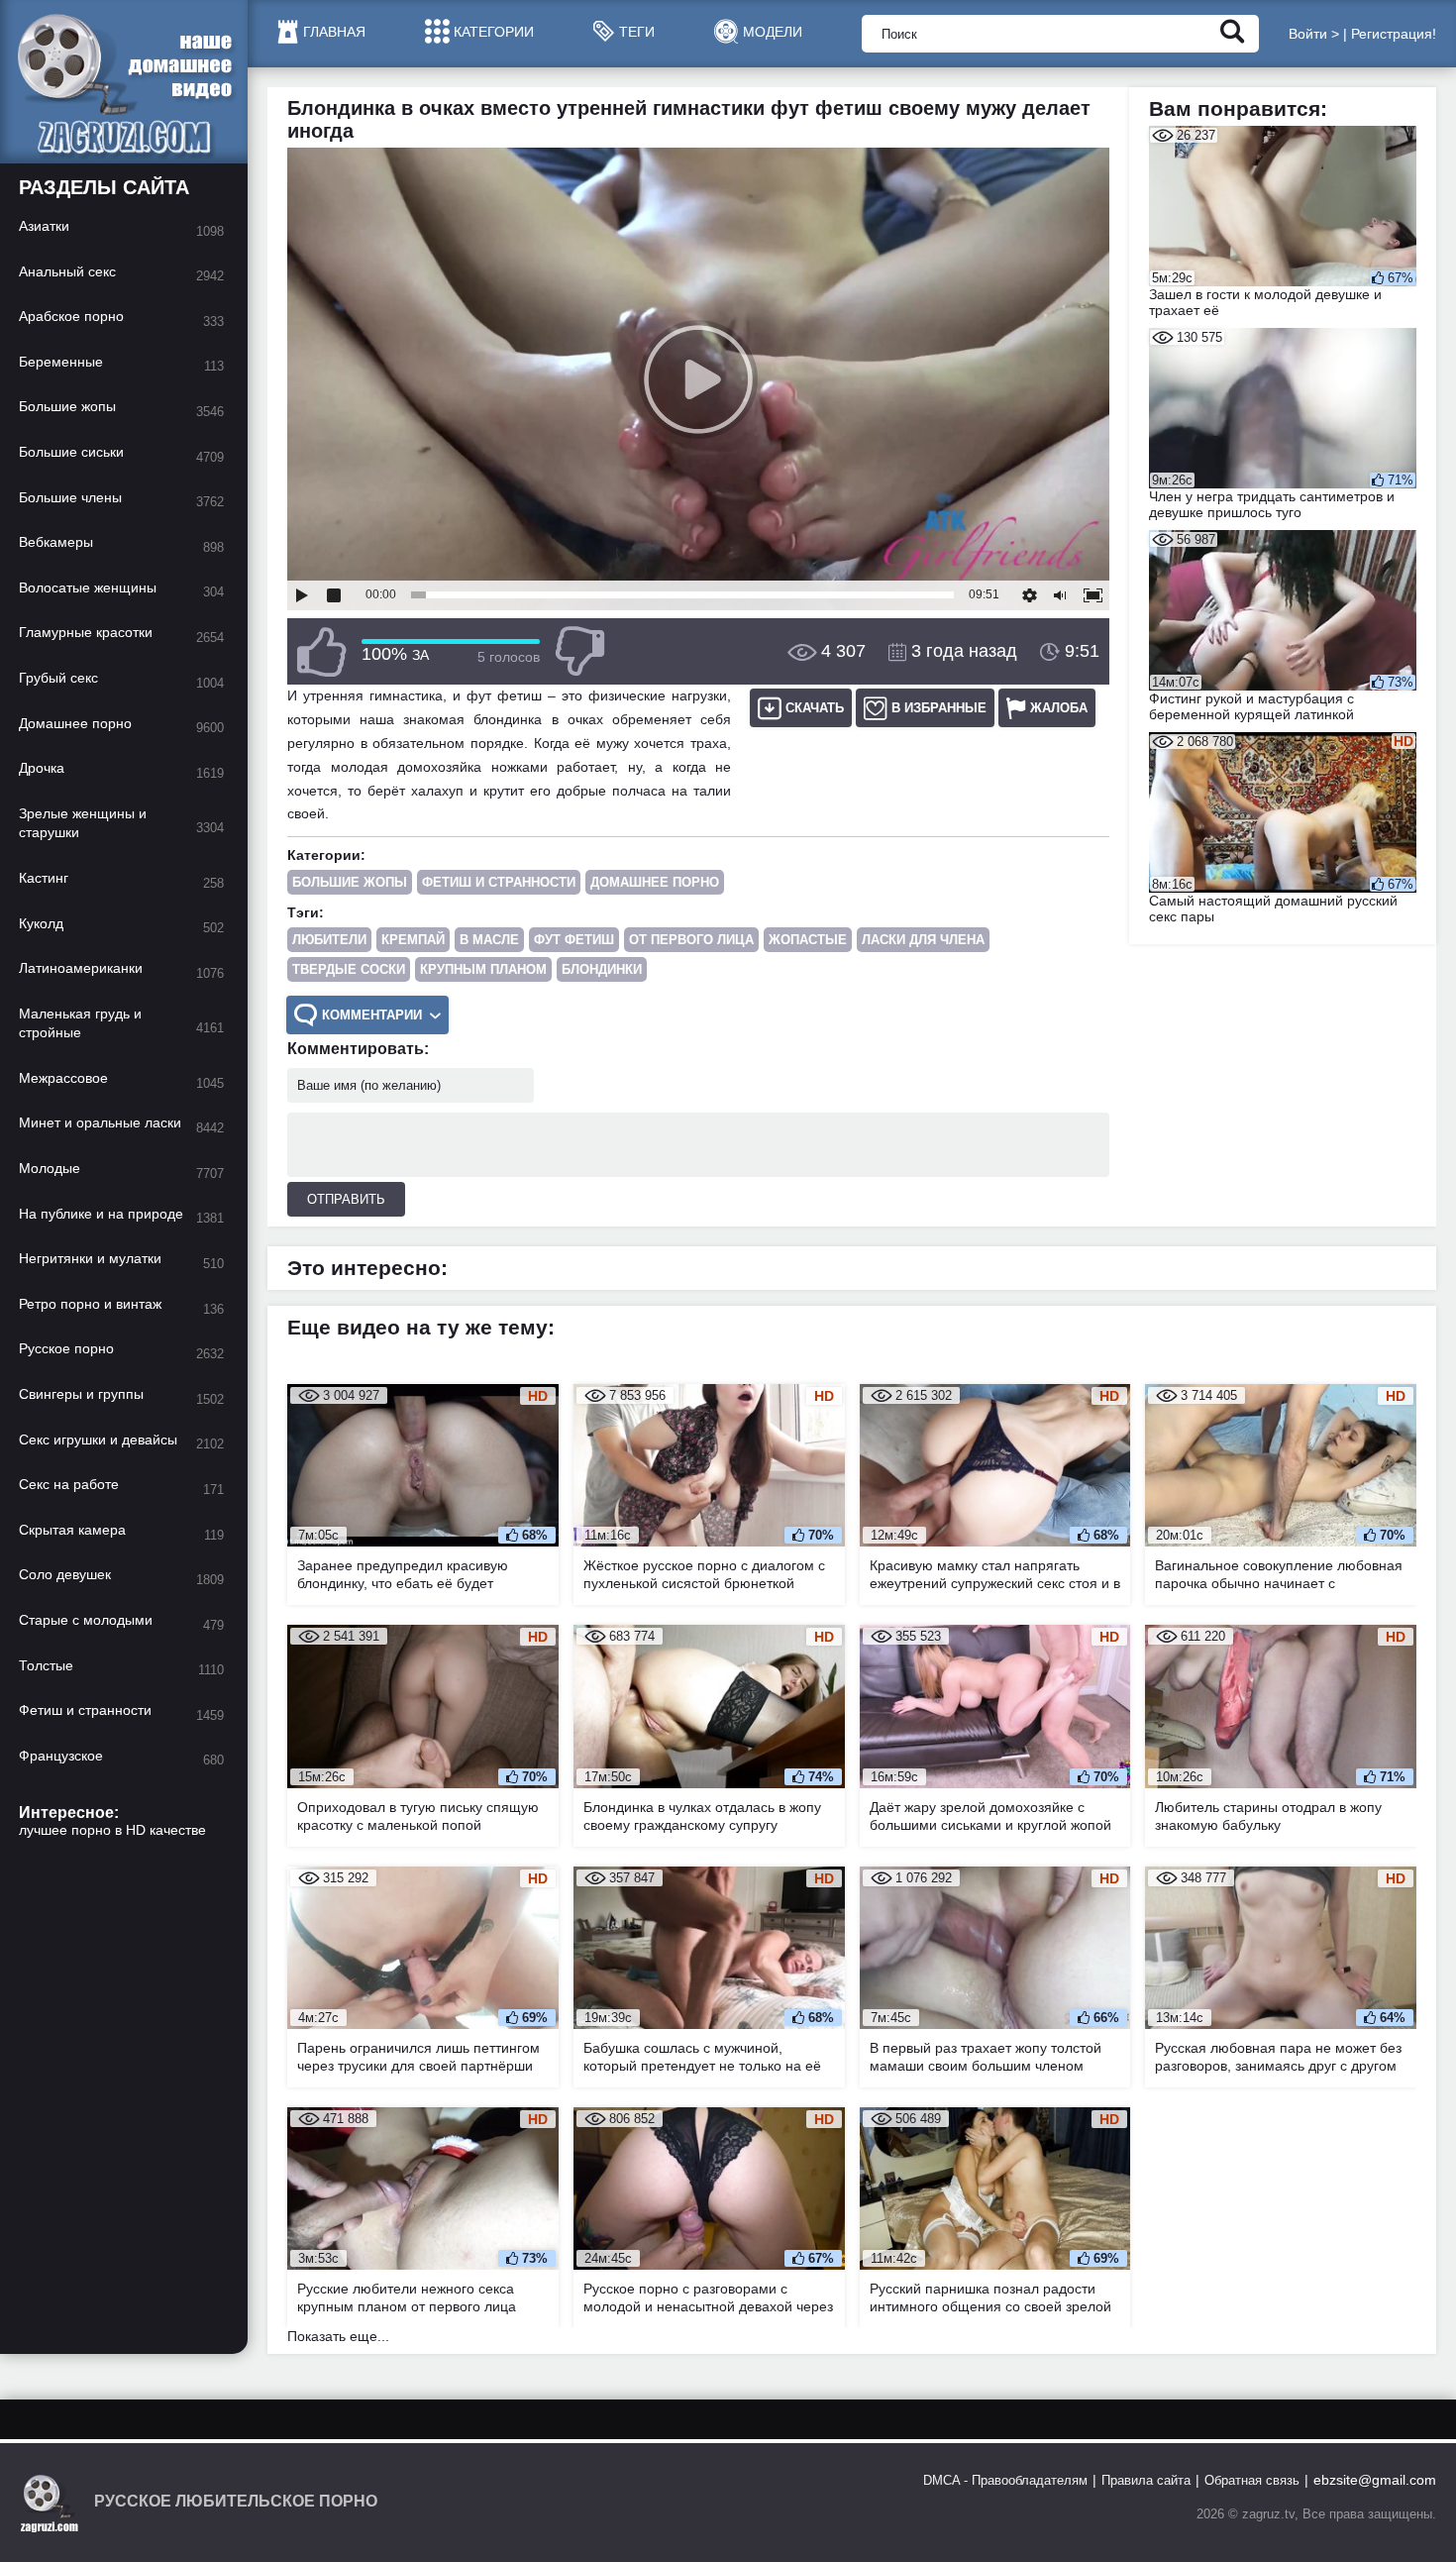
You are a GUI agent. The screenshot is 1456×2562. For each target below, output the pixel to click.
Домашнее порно (655, 882)
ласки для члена (923, 940)
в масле (489, 940)
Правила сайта (1146, 2480)
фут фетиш (574, 940)
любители (329, 940)
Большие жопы (350, 882)
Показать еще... (338, 2336)
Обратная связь (1252, 2480)
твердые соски (349, 969)
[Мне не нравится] (579, 651)
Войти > (1314, 34)
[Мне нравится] (322, 651)
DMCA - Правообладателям (1005, 2480)
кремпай (413, 940)
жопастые (808, 940)
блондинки (602, 969)
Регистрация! (1394, 34)
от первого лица (691, 940)
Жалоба (1059, 708)
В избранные (939, 708)
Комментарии (372, 1015)
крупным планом (483, 969)
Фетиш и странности (499, 882)
